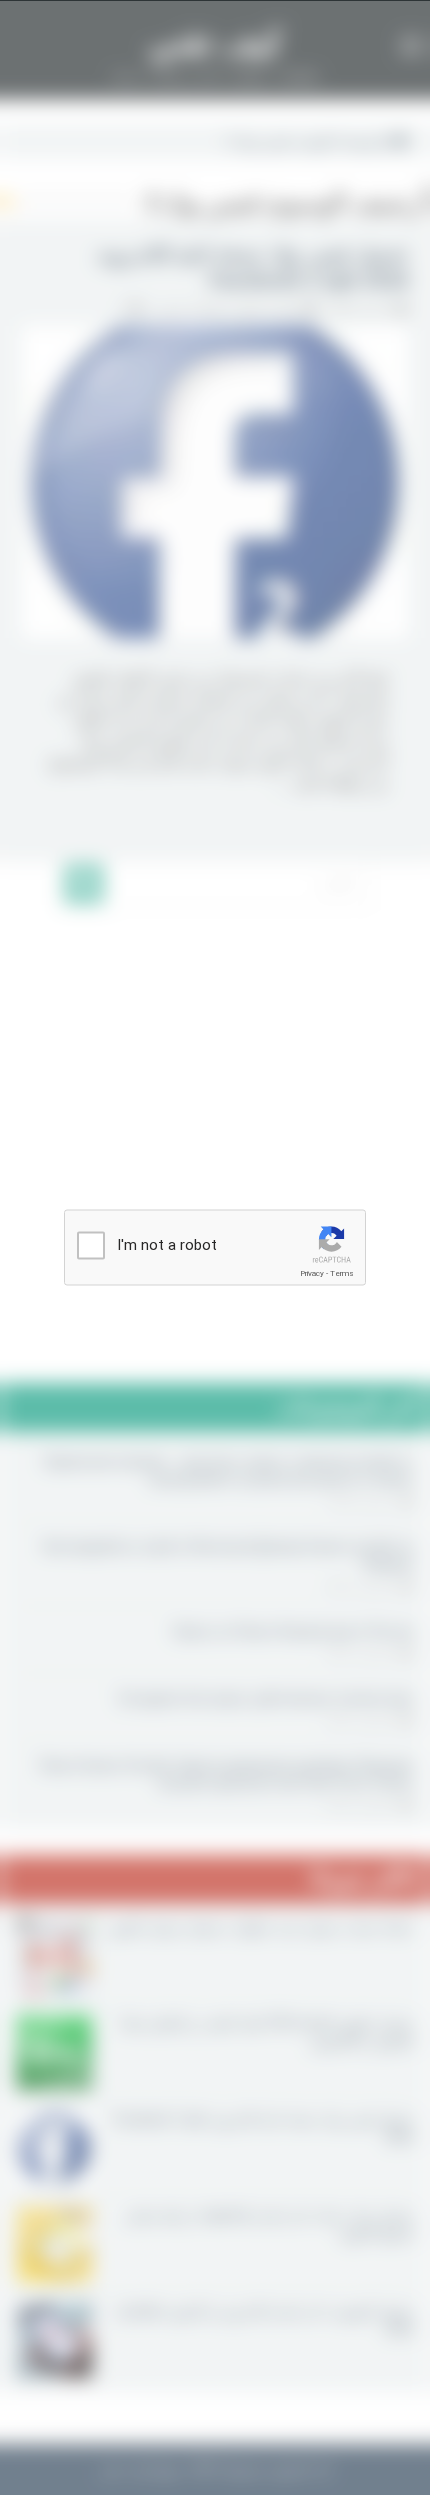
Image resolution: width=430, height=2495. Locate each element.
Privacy (312, 1273)
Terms (342, 1273)
